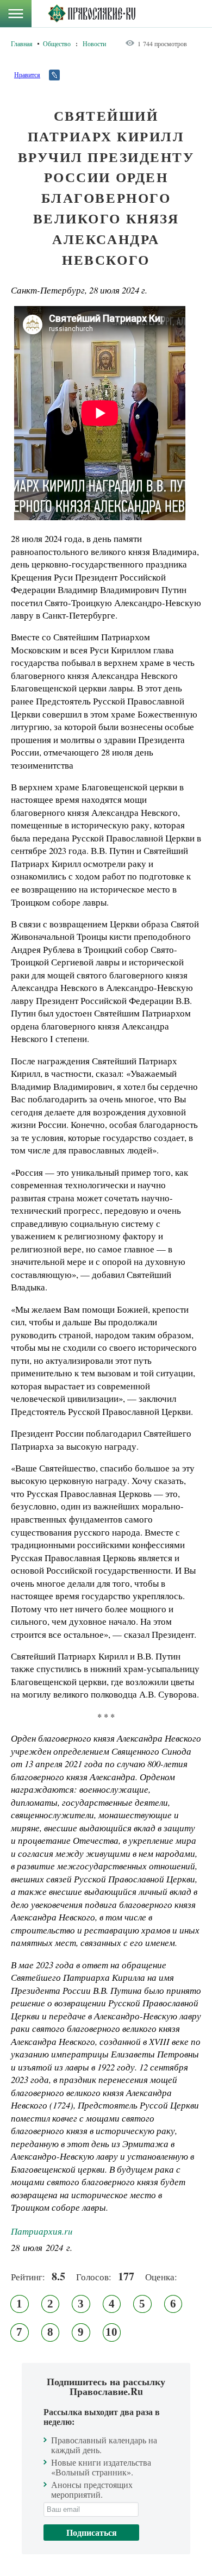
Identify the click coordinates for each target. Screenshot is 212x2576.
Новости (94, 43)
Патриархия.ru (42, 2231)
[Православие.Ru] (92, 14)
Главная (22, 43)
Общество (57, 43)
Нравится (27, 74)
